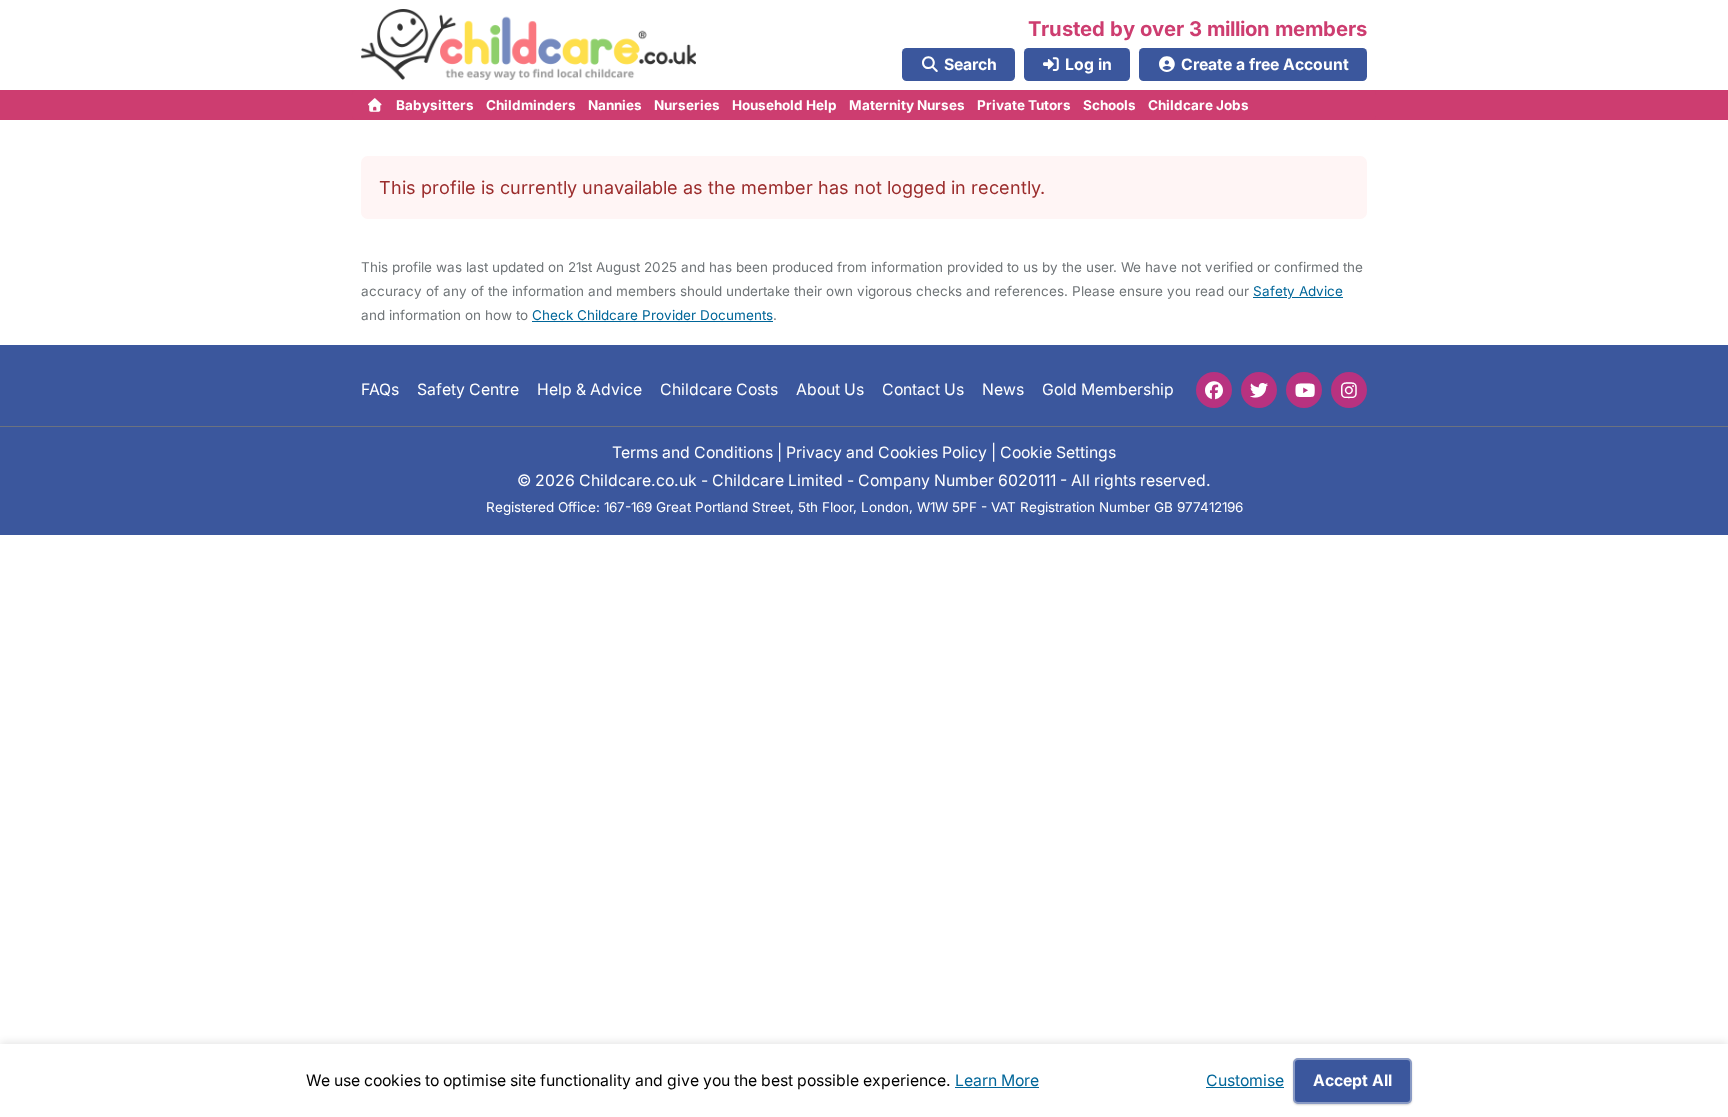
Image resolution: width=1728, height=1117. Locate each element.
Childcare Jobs (1198, 105)
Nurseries (687, 105)
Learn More (997, 1080)
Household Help (784, 105)
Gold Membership (1108, 389)
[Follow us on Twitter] (1259, 390)
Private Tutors (1024, 105)
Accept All (1352, 1080)
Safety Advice (1298, 291)
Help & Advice (589, 389)
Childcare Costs (719, 389)
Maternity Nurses (907, 105)
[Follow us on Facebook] (1214, 390)
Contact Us (923, 389)
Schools (1109, 105)
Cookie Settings (1058, 452)
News (1003, 389)
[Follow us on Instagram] (1349, 390)
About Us (830, 389)
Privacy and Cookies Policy (886, 452)
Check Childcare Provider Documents (652, 315)
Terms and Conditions (692, 452)
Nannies (615, 105)
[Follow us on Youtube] (1304, 390)
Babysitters (435, 105)
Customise (1245, 1080)
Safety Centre (468, 389)
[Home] (375, 105)
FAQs (380, 389)
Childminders (531, 105)
